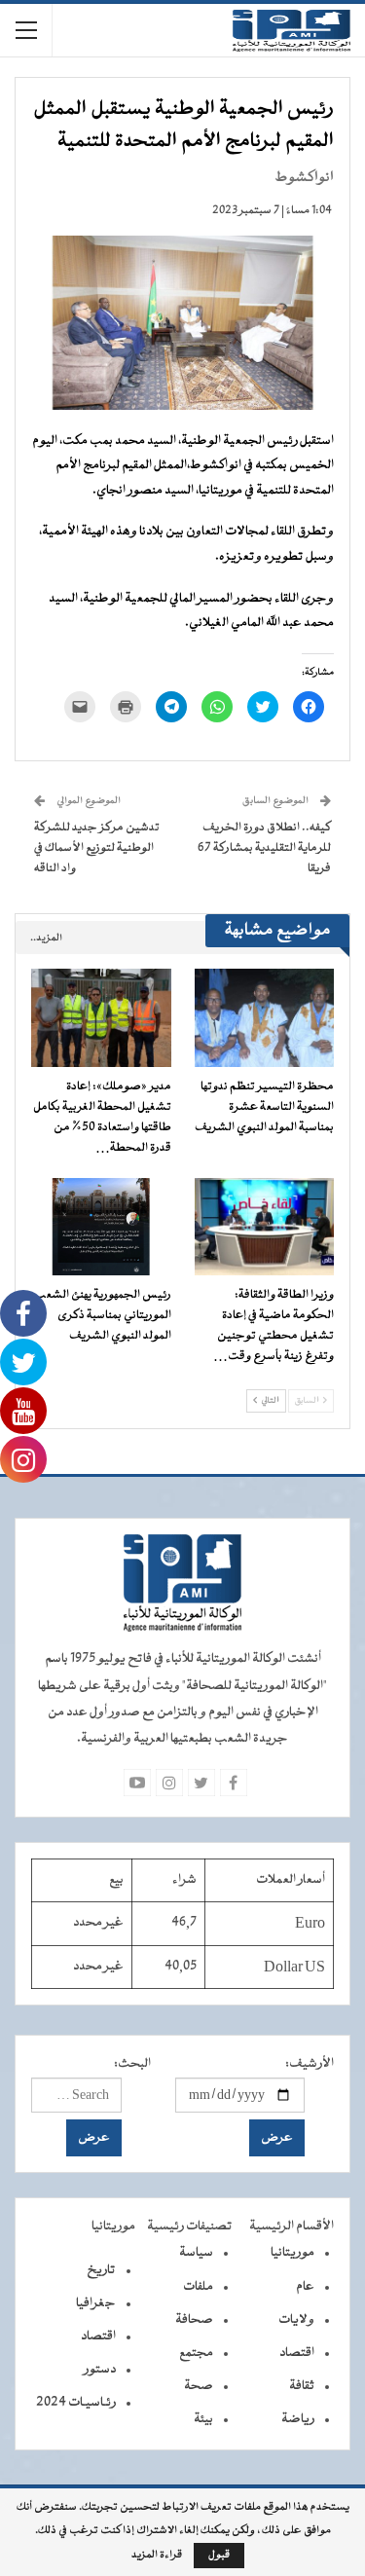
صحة (199, 2386)
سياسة (196, 2253)
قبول (219, 2555)
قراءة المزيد (157, 2556)
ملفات (198, 2287)
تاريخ (101, 2270)
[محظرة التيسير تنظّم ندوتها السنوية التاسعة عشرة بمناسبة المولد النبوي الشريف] (265, 1017)
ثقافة (302, 2386)
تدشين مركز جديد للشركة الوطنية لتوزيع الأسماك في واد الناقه (97, 848)
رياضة (298, 2419)
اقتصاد (297, 2353)
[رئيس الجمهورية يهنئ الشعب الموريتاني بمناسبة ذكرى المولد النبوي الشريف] (101, 1227)
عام (305, 2287)
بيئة (203, 2419)
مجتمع (196, 2353)
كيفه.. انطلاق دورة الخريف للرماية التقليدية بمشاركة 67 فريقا (264, 848)
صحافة (194, 2320)
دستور (100, 2370)
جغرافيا (96, 2303)
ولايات (296, 2320)
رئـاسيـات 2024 (76, 2403)
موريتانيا (292, 2253)
